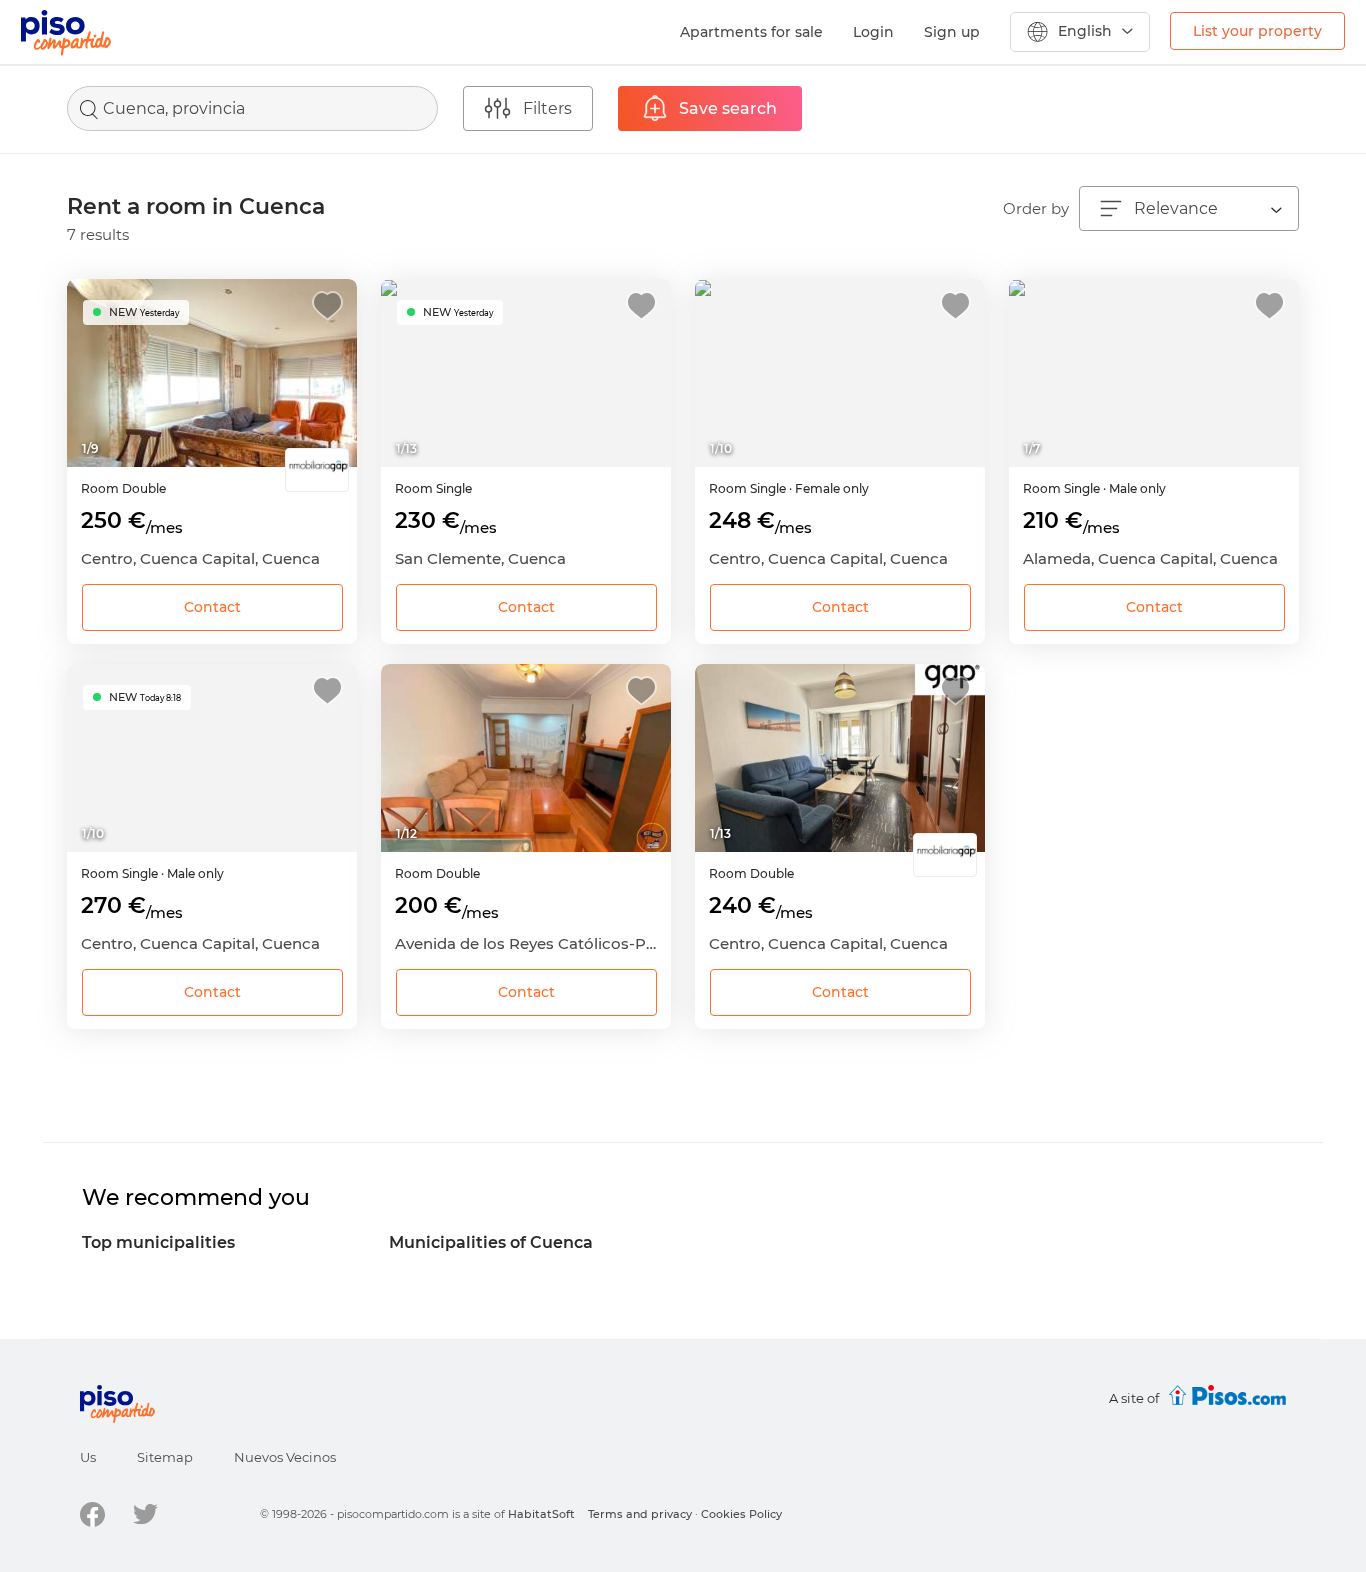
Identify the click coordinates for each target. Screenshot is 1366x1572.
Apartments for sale (751, 32)
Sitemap (165, 1457)
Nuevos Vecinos (285, 1457)
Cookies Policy (741, 1514)
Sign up (952, 32)
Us (88, 1457)
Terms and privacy (640, 1514)
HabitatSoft (541, 1514)
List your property (1257, 31)
